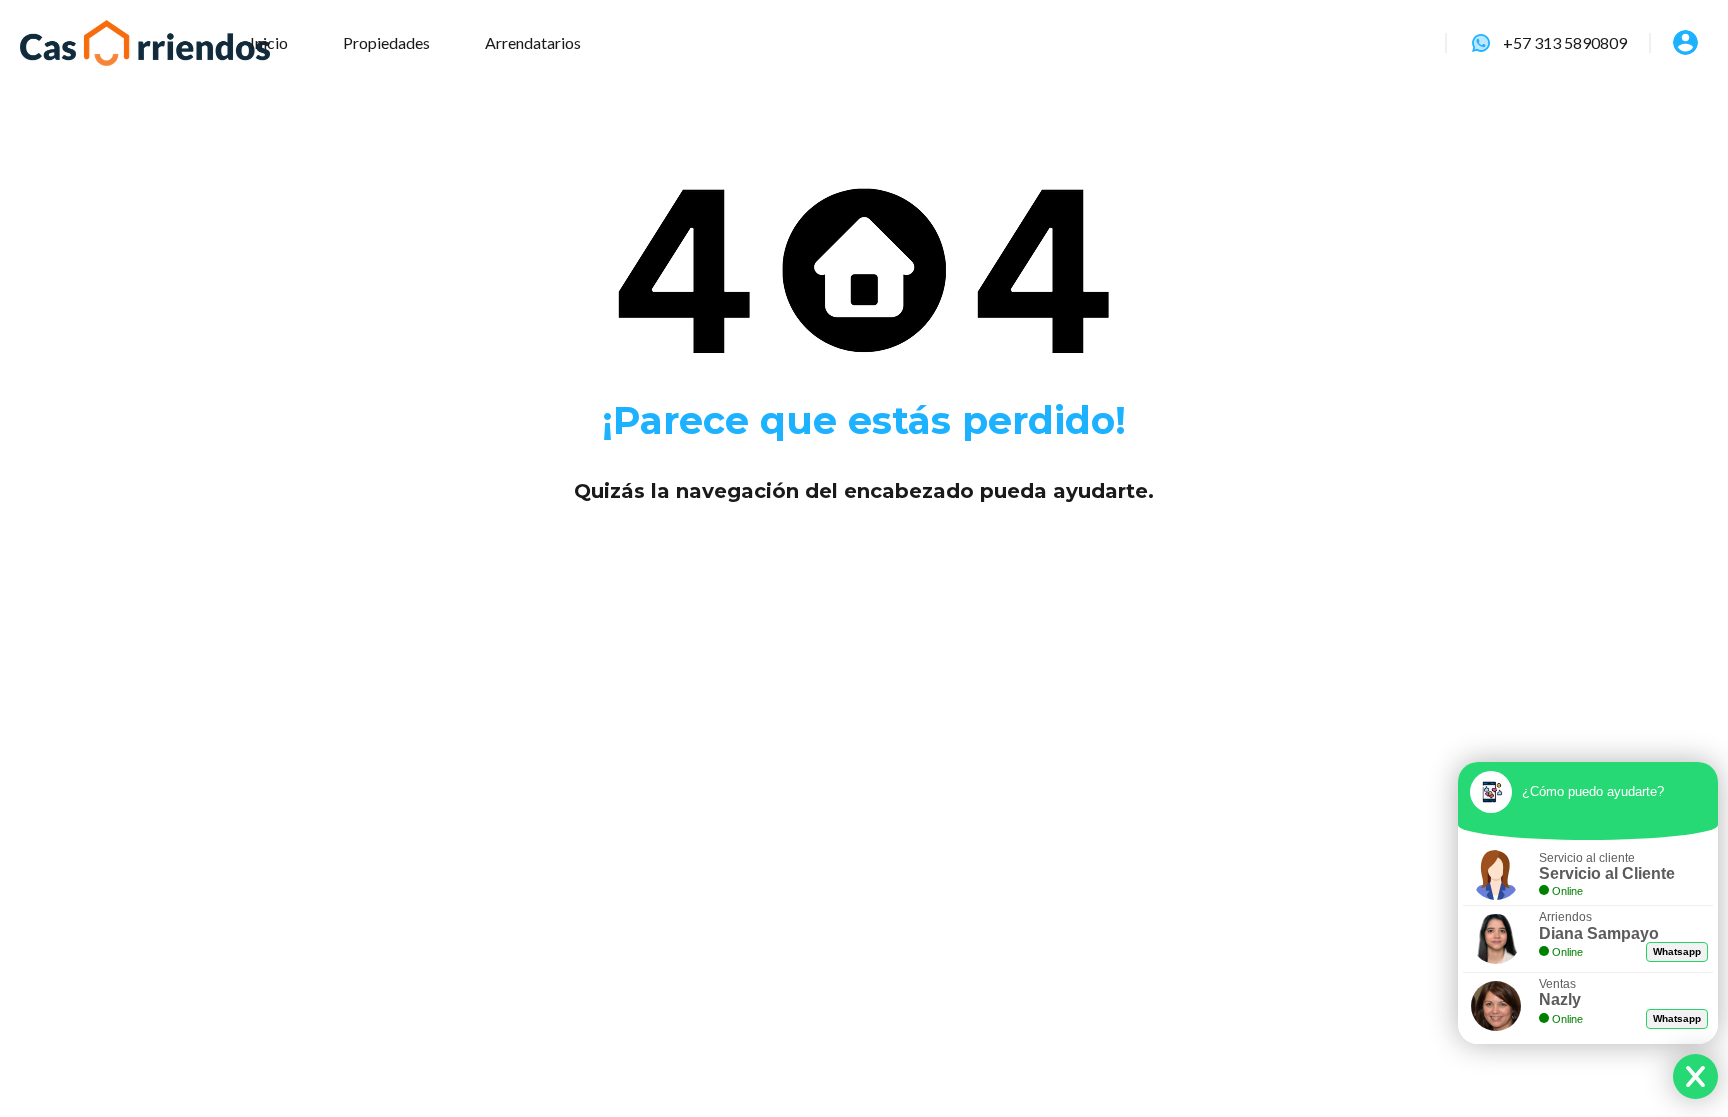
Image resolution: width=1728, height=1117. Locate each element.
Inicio (269, 42)
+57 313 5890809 (1565, 42)
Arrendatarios (533, 42)
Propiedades (386, 42)
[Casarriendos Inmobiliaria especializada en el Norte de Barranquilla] (145, 43)
